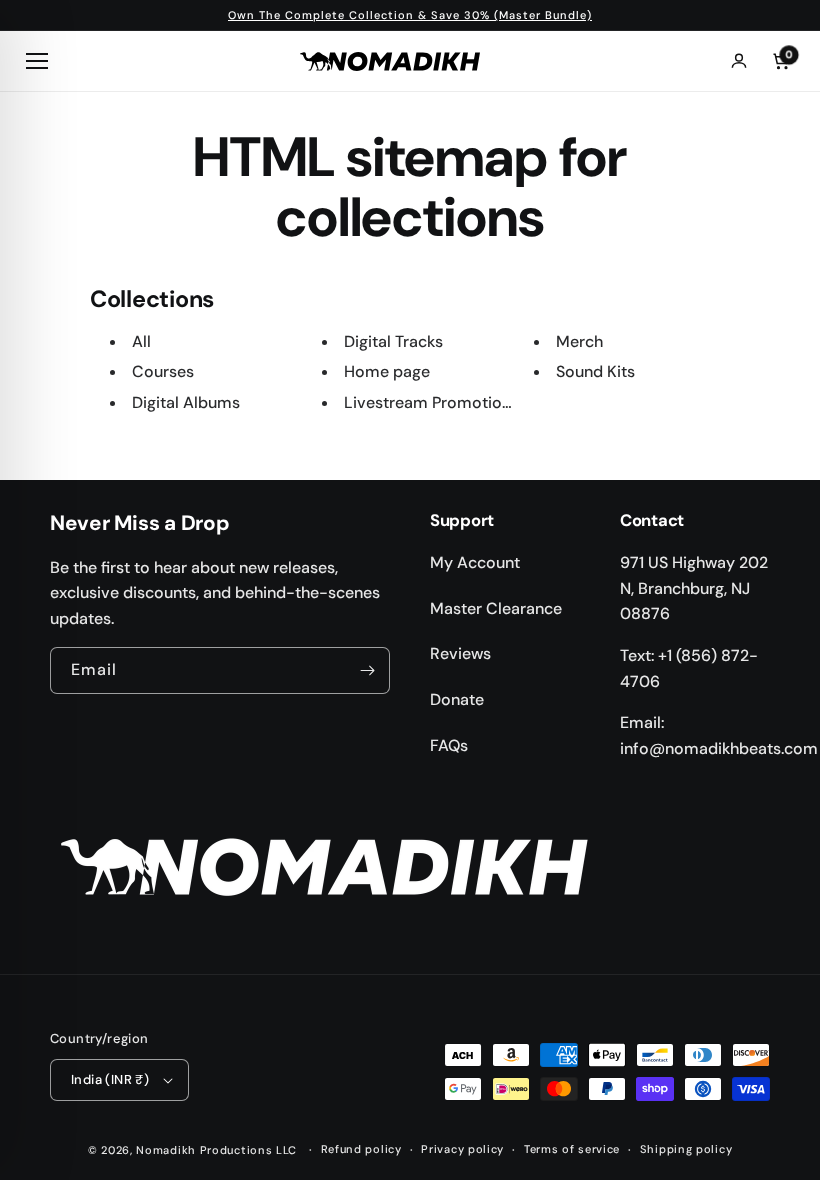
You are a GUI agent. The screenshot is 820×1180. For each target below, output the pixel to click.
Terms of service (572, 1149)
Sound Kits (595, 371)
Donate (457, 699)
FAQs (449, 745)
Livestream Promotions (431, 402)
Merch (579, 341)
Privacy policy (462, 1149)
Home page (387, 371)
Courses (163, 371)
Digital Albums (186, 402)
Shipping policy (686, 1149)
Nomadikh (166, 1150)
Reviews (460, 653)
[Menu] (40, 61)
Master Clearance (496, 608)
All (141, 341)
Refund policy (361, 1149)
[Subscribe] (367, 670)
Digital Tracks (393, 341)
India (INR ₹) (110, 1079)
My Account (475, 562)
